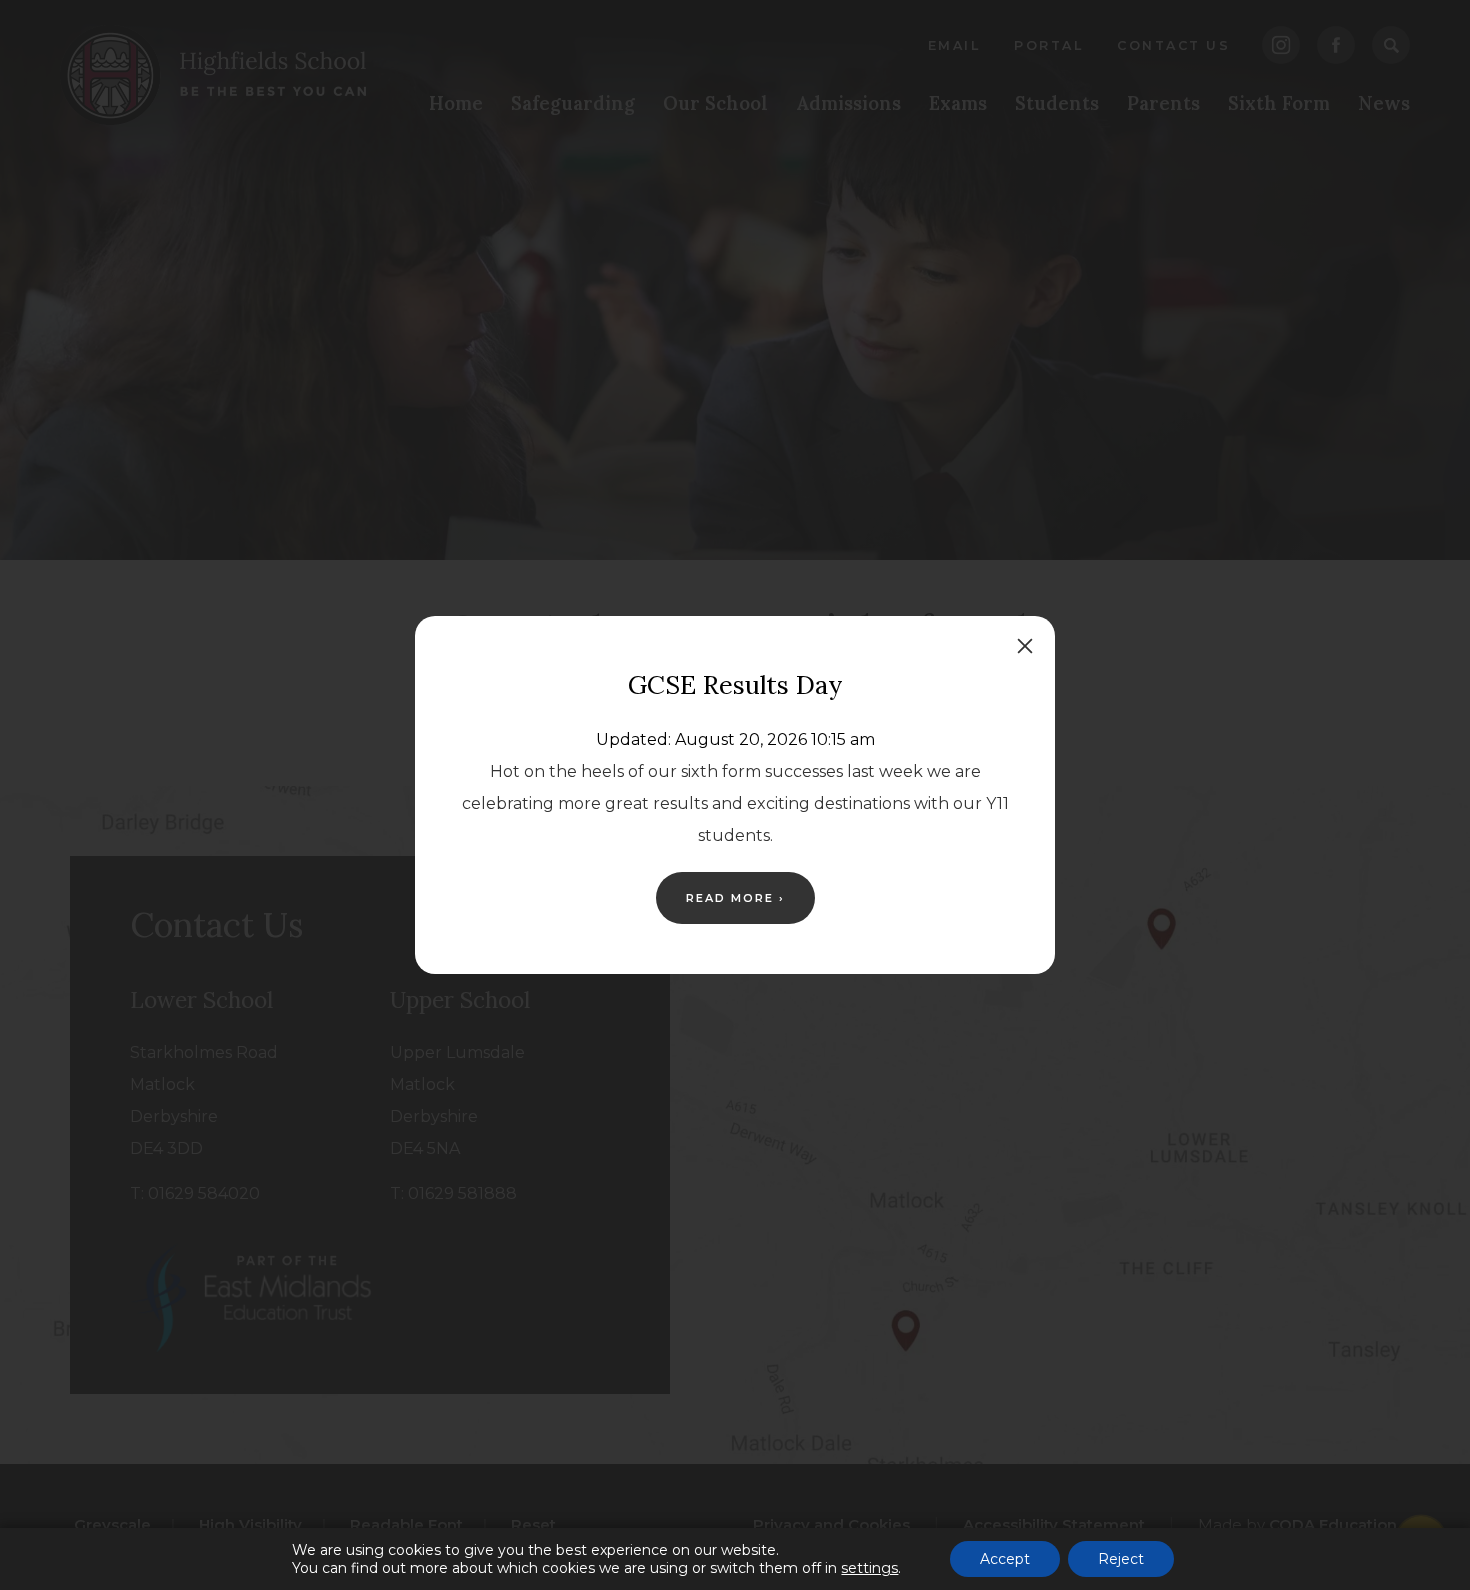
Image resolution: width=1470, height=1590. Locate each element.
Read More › (735, 898)
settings (869, 1568)
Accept (1005, 1559)
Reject (1121, 1559)
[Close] (1025, 646)
